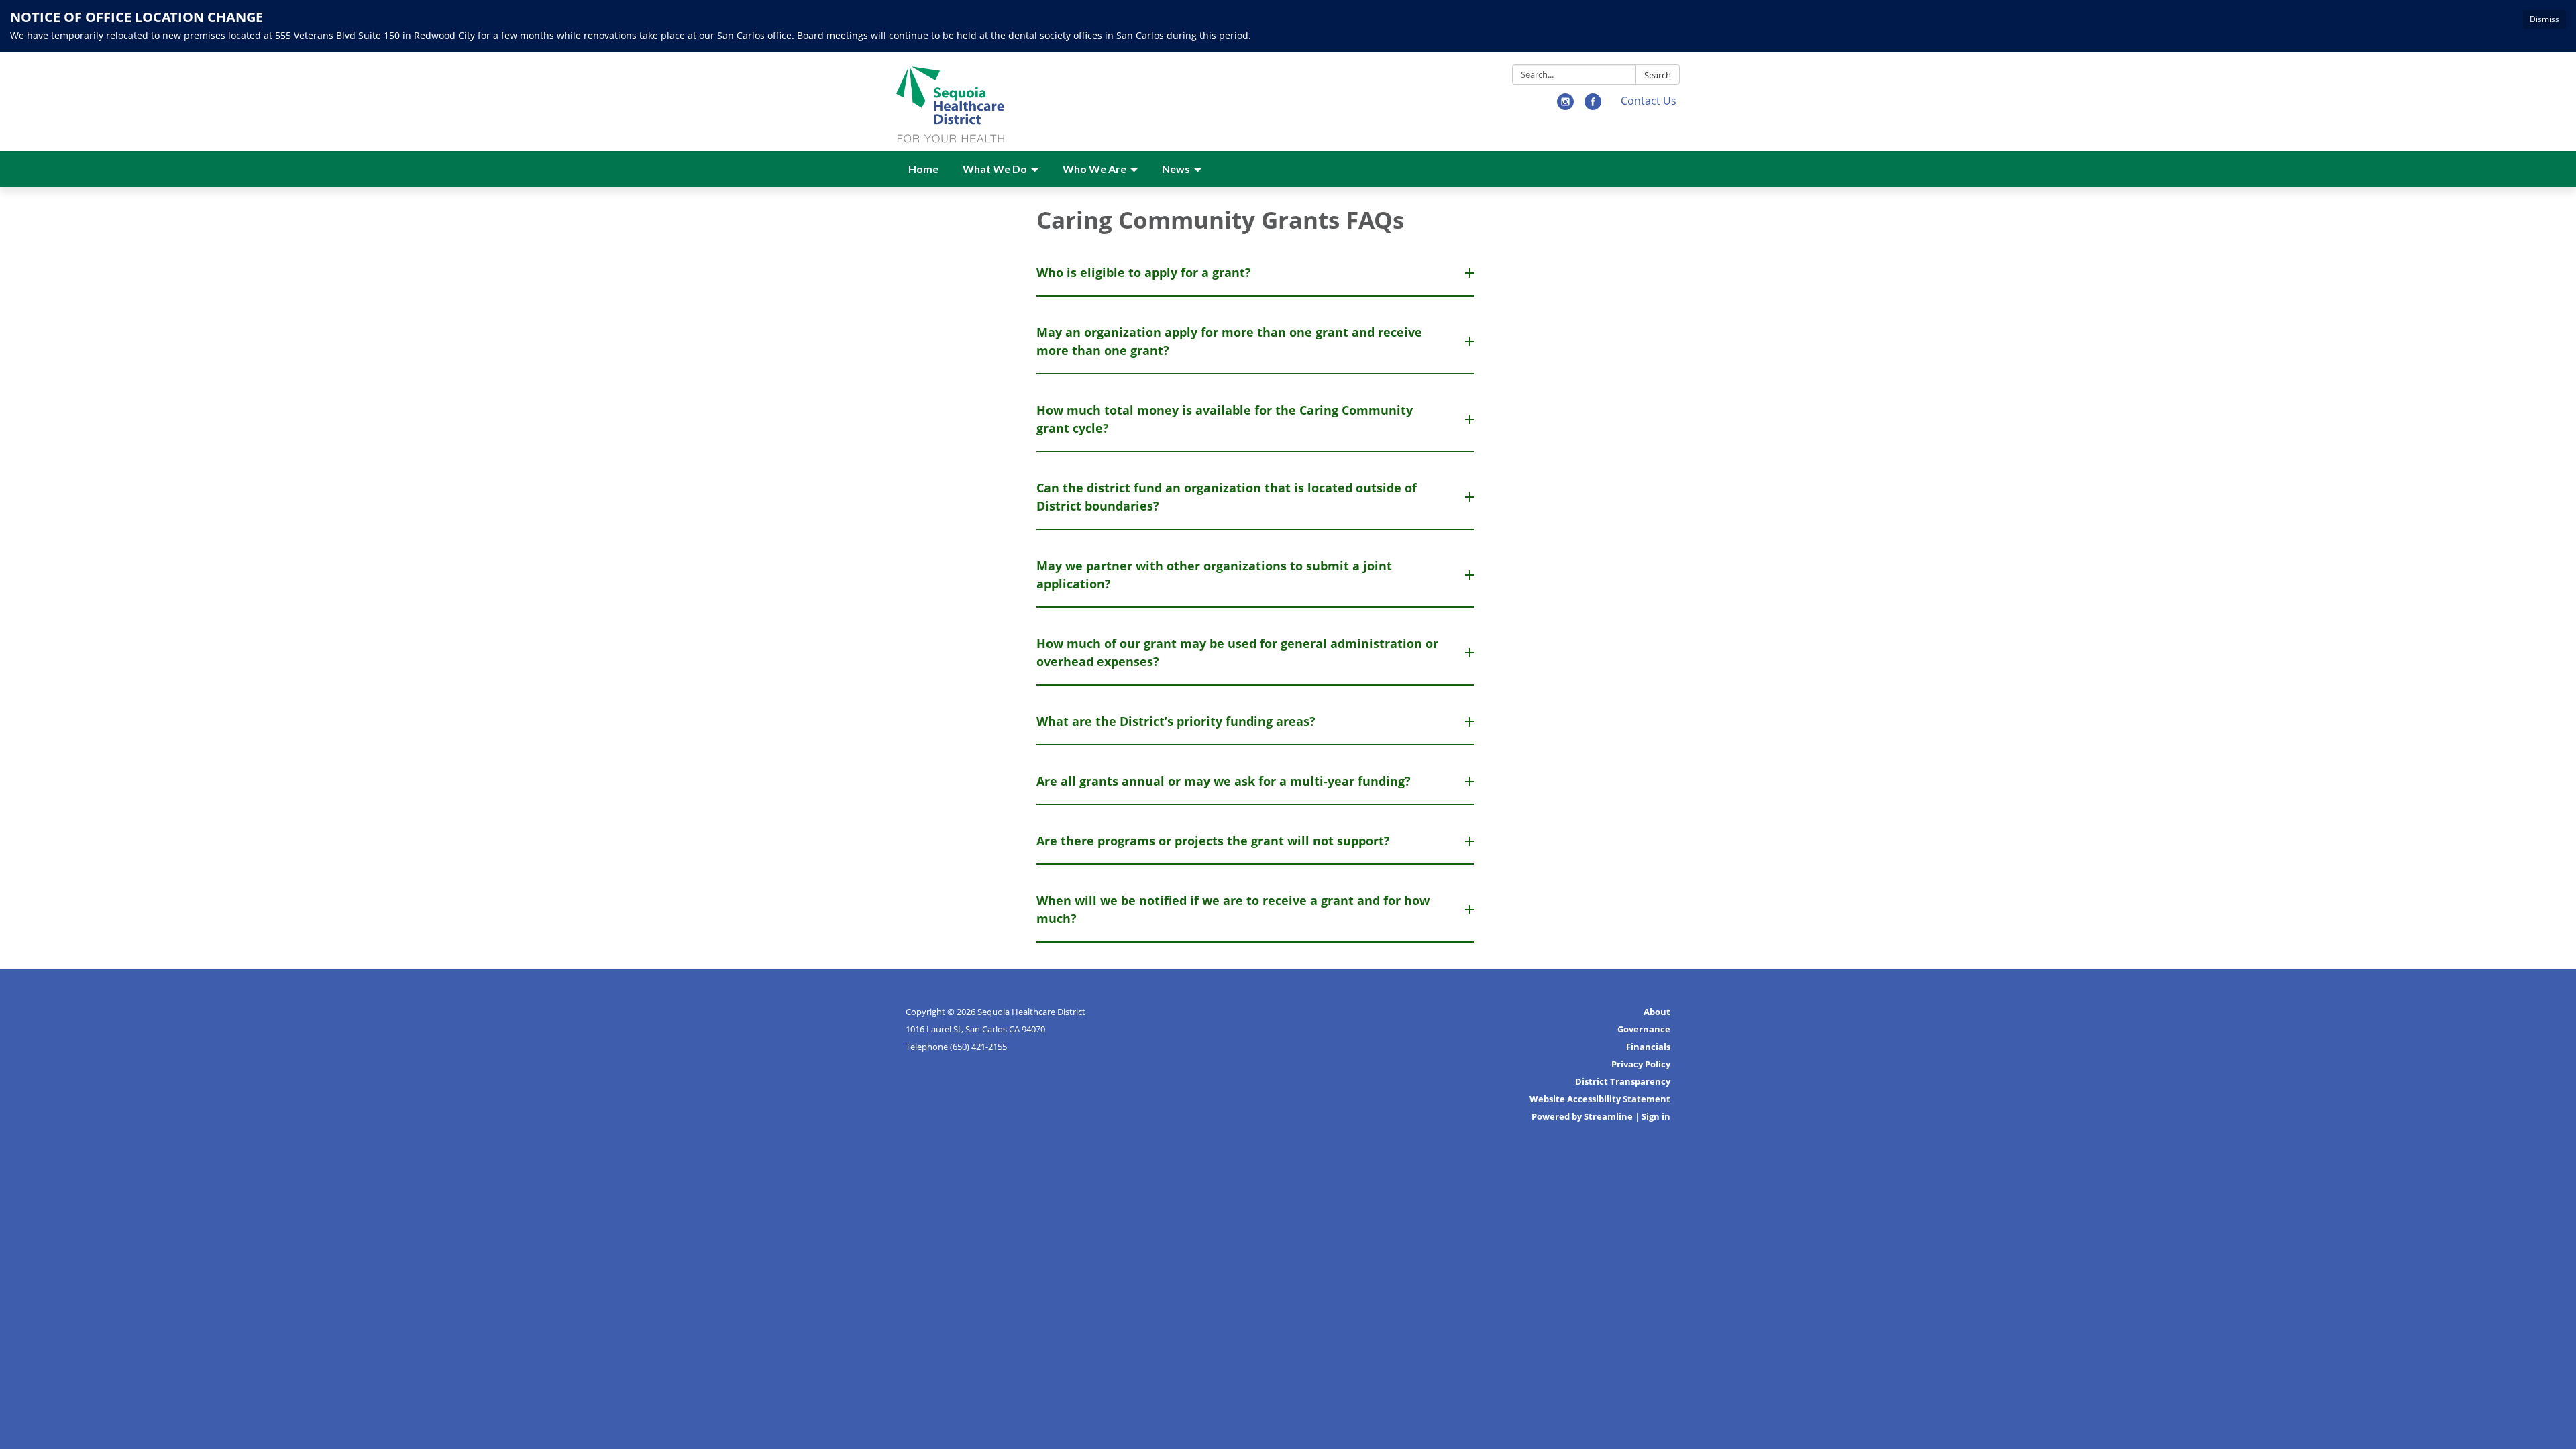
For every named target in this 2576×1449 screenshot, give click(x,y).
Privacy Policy (1641, 1064)
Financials (1648, 1046)
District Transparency (1623, 1081)
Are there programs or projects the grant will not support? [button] (1213, 841)
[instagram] (1565, 106)
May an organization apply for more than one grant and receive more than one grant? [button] (1229, 341)
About (1657, 1012)
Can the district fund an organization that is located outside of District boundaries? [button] (1227, 497)
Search (1658, 75)
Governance (1644, 1029)
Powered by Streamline (1582, 1116)
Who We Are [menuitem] (1094, 169)
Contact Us (1649, 101)
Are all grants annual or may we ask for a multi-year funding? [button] (1224, 781)
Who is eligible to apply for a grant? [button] (1144, 272)
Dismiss (2544, 19)
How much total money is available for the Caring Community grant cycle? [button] (1225, 419)
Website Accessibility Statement (1600, 1099)
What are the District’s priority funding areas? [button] (1176, 721)
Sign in (1656, 1116)
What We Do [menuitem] (995, 169)
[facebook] (1593, 106)
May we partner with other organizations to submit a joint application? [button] (1214, 575)
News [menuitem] (1176, 169)
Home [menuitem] (923, 169)
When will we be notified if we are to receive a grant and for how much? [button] (1233, 909)
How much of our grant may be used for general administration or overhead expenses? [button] (1237, 652)
